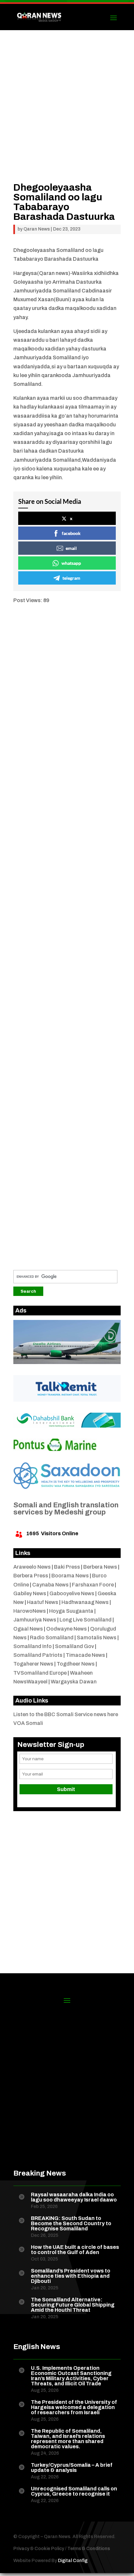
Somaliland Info (33, 1646)
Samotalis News (97, 1638)
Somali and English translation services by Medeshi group (66, 1509)
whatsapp (71, 563)
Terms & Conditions (89, 2549)
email (71, 548)
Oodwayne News (67, 1629)
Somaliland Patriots (38, 1655)
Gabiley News (30, 1593)
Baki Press (67, 1567)
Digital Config (73, 2561)
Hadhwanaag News (85, 1602)
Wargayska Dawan (74, 1682)
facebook (71, 533)
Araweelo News (32, 1567)
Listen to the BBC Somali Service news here (66, 1714)
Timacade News (85, 1655)
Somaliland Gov (74, 1646)
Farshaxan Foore (93, 1585)
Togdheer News (76, 1664)
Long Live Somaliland (86, 1620)
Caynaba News (50, 1585)
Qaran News (37, 229)
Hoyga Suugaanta (71, 1611)
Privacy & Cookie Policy (39, 2549)
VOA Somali (28, 1723)
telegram (71, 578)
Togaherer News (33, 1664)
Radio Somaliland (52, 1638)
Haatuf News (43, 1602)
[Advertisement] (67, 116)
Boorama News (70, 1576)
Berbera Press (31, 1576)
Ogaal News (28, 1629)
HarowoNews (30, 1611)
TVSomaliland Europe (40, 1673)
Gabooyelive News (72, 1593)
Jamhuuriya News (35, 1620)
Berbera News (100, 1567)
